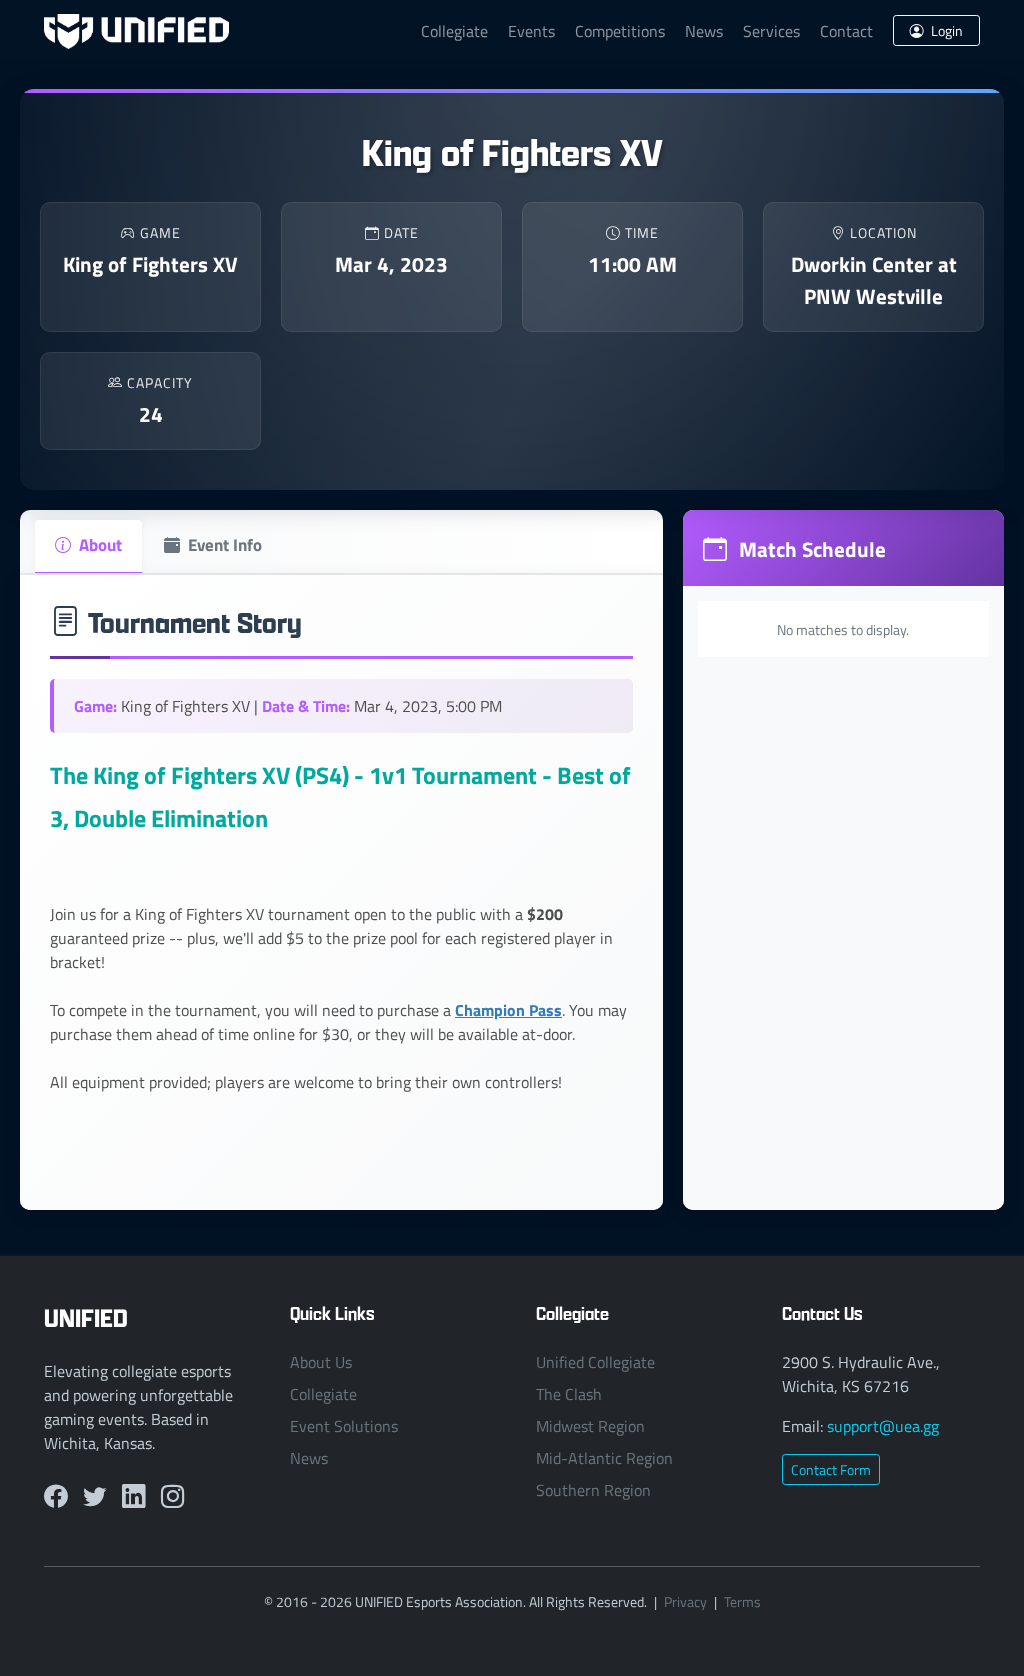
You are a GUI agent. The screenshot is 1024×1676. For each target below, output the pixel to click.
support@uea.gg (883, 1426)
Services (771, 31)
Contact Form (831, 1469)
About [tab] (100, 544)
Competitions (620, 31)
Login (945, 30)
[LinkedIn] (133, 1496)
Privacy (685, 1601)
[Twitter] (94, 1496)
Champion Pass (508, 1009)
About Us (321, 1362)
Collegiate (454, 31)
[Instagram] (172, 1496)
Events (531, 31)
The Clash (569, 1394)
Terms (742, 1601)
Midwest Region (590, 1426)
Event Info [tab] (225, 544)
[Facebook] (55, 1496)
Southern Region (593, 1490)
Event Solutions (344, 1426)
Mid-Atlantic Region (604, 1458)
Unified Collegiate (595, 1362)
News (704, 31)
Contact (846, 31)
